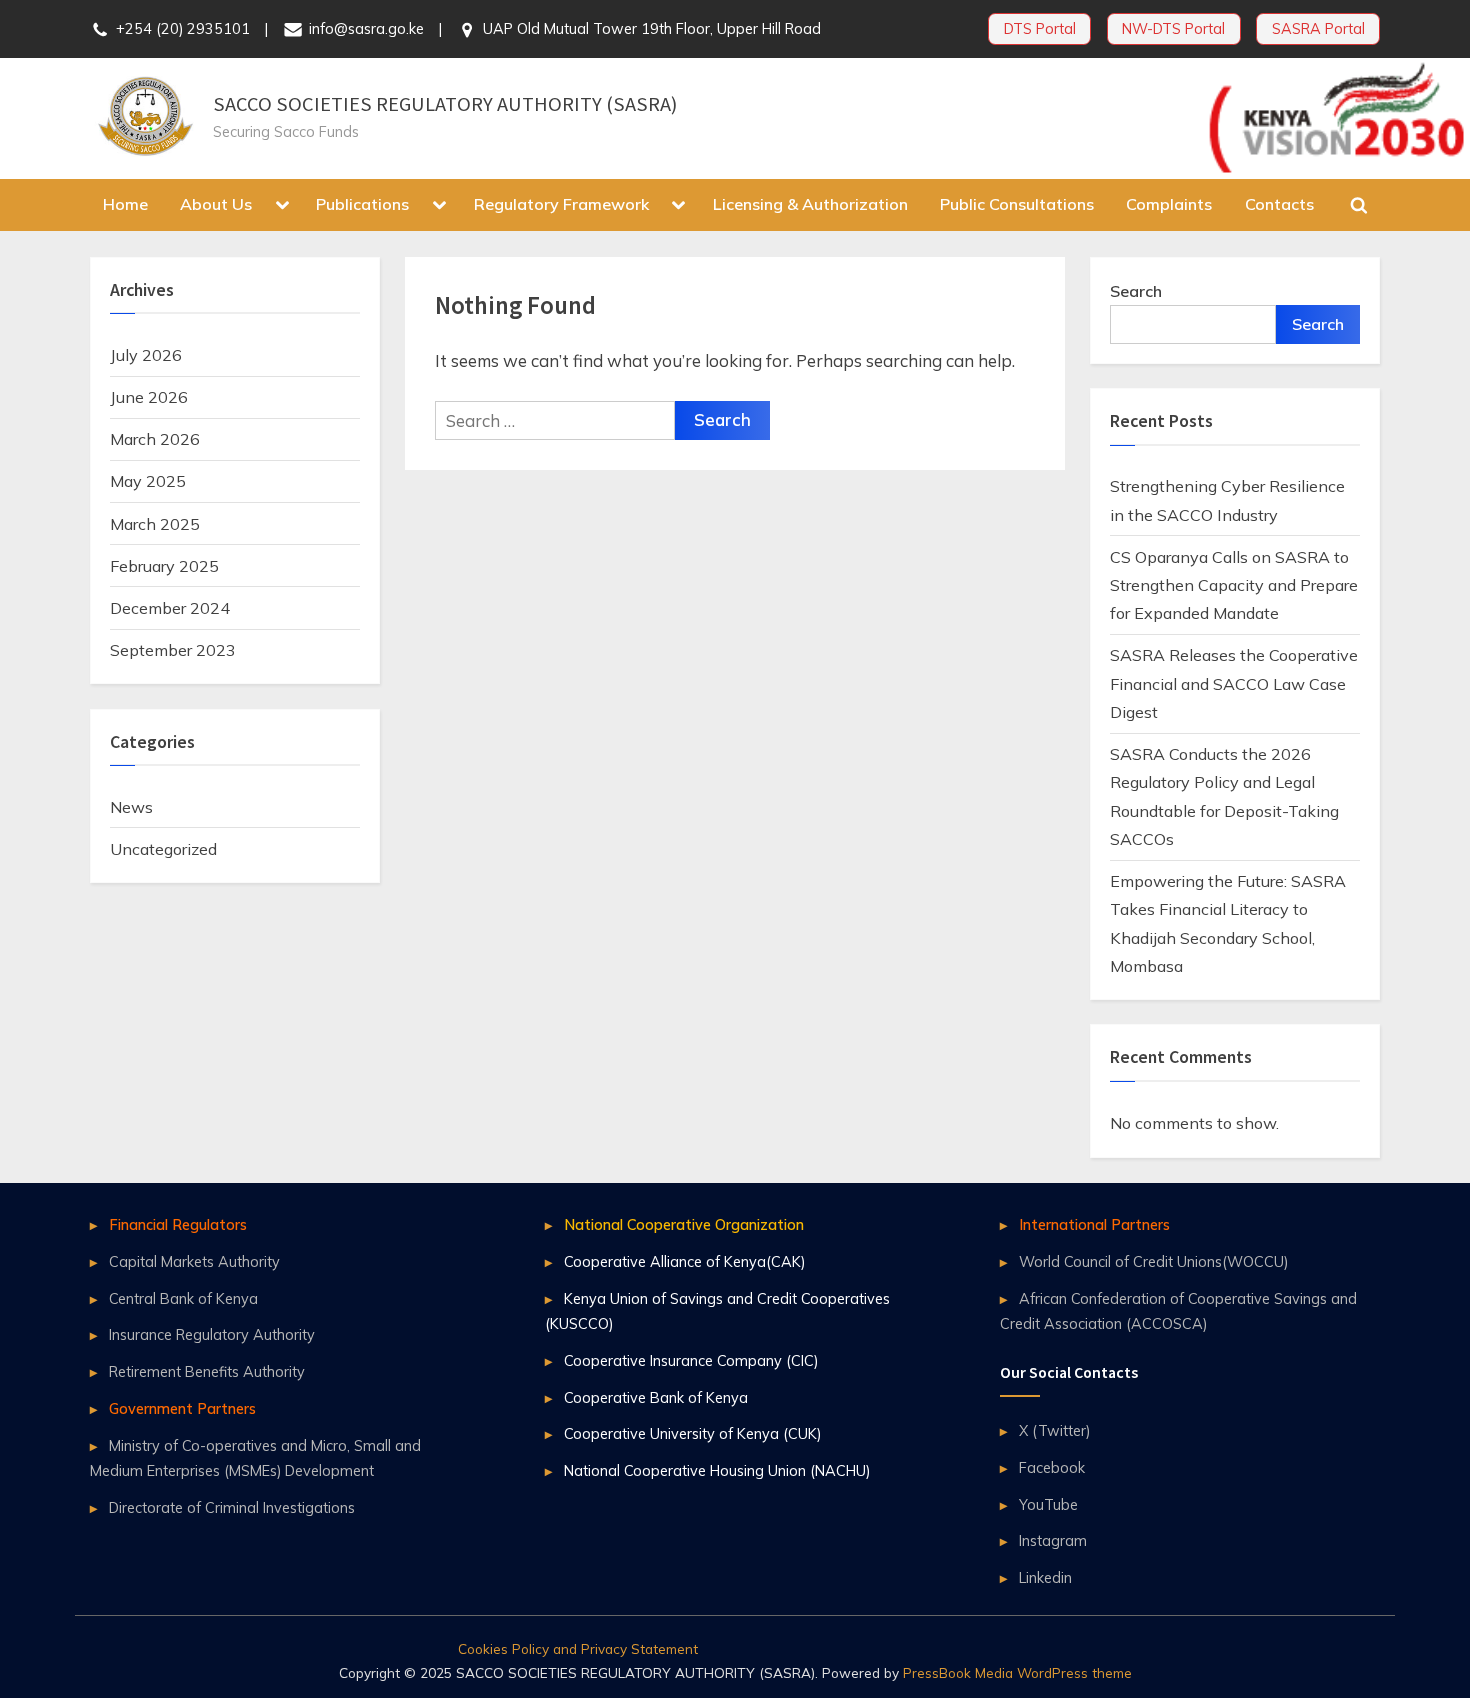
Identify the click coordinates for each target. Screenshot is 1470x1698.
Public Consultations (1017, 204)
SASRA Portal (1318, 28)
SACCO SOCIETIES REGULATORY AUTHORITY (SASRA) (445, 104)
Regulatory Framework (561, 204)
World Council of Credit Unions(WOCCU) (1153, 1261)
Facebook (1052, 1467)
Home (125, 204)
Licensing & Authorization (810, 204)
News (131, 807)
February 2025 (164, 566)
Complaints (1169, 204)
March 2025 (155, 524)
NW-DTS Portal (1173, 28)
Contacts (1279, 204)
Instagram (1053, 1540)
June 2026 (149, 397)
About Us (216, 204)
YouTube (1048, 1504)
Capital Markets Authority (194, 1261)
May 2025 (148, 481)
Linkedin (1045, 1577)
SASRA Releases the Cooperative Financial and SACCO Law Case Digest (1234, 683)
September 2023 (173, 650)
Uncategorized (163, 849)
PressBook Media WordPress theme (1017, 1672)
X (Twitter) (1054, 1430)
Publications (362, 204)
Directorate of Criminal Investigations (232, 1507)
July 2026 (146, 355)
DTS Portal (1040, 28)
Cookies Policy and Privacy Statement (578, 1648)
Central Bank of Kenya (183, 1298)
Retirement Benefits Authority (207, 1371)
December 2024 (170, 608)
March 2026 (155, 439)
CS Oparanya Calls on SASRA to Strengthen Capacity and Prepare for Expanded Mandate (1234, 585)
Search (1136, 291)
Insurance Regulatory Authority (212, 1334)
